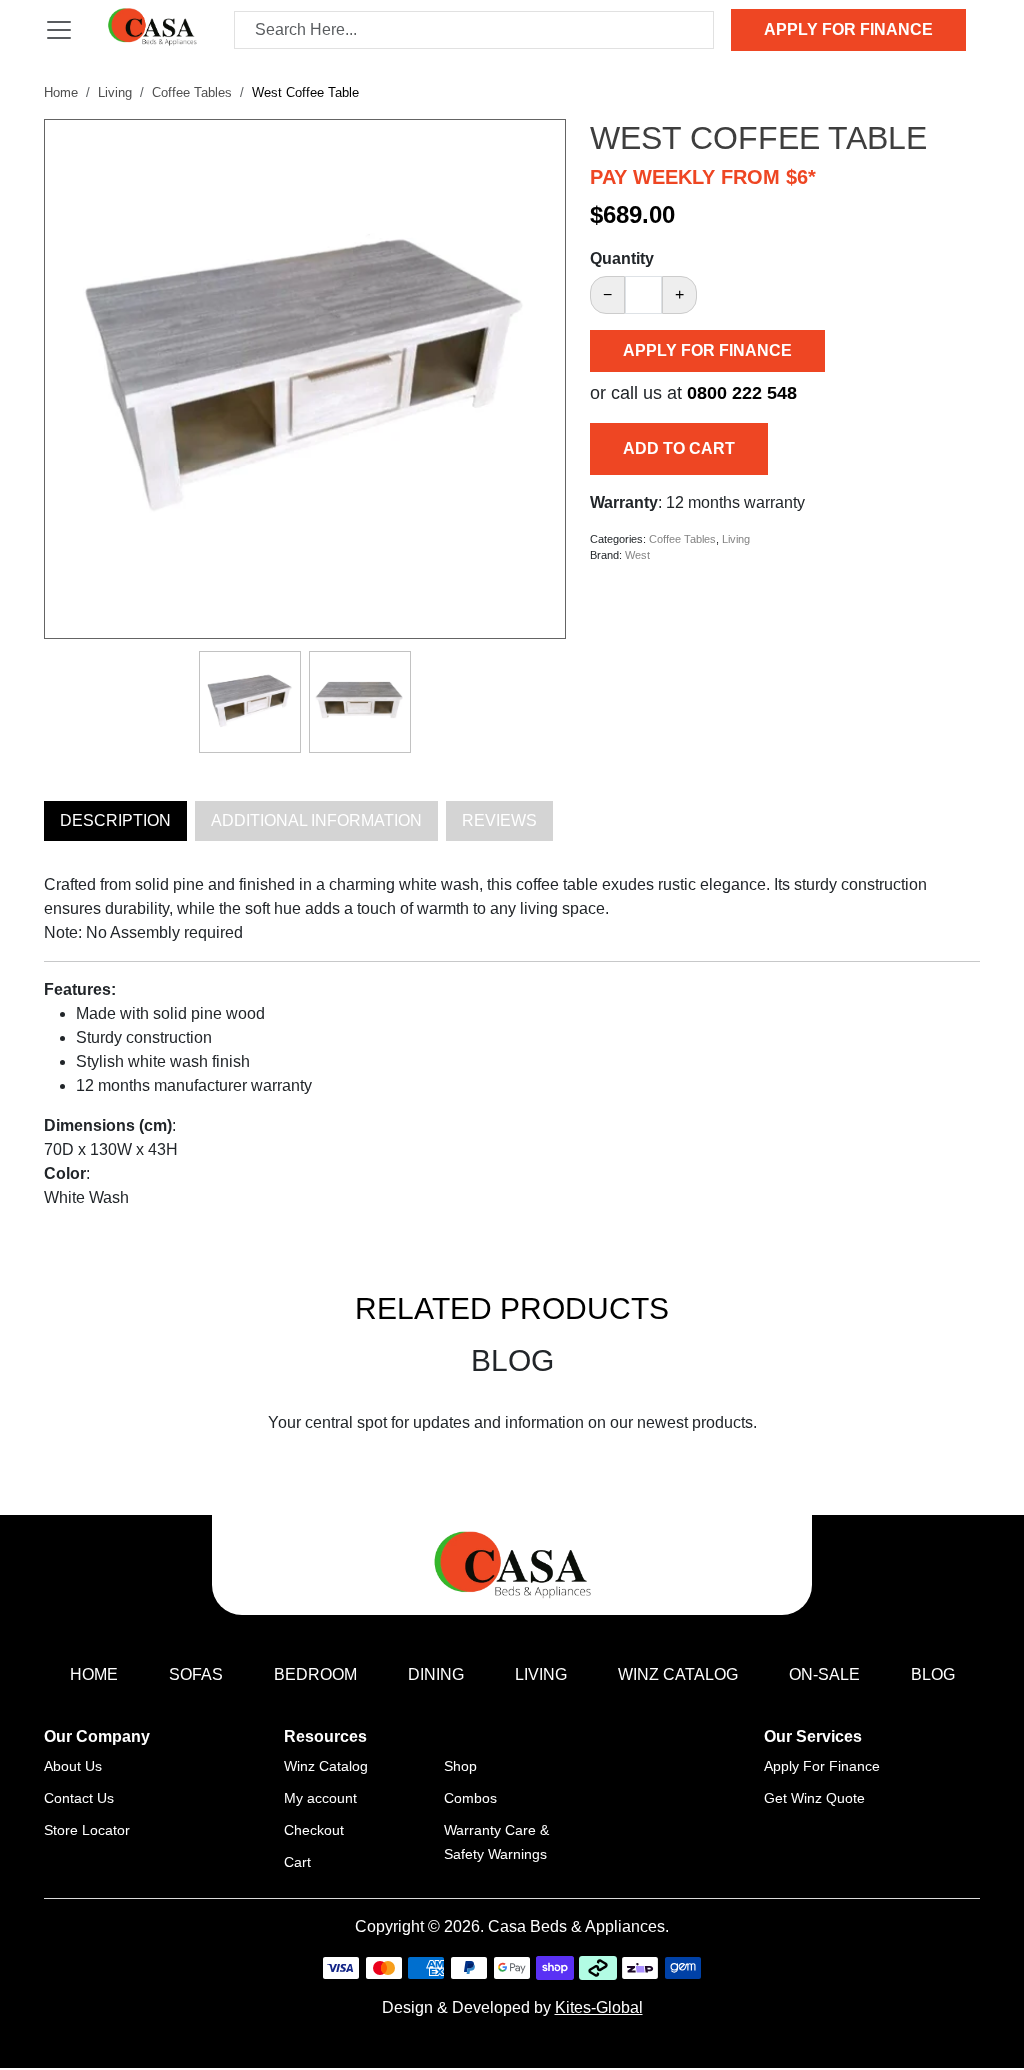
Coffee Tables (192, 92)
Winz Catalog (678, 1674)
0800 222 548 (742, 393)
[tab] (115, 821)
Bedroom (315, 1674)
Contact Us (79, 1798)
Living (115, 92)
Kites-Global (599, 2007)
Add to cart (679, 448)
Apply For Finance (822, 1766)
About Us (73, 1766)
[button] (539, 136)
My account (320, 1798)
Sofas (196, 1674)
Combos (470, 1798)
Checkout (314, 1830)
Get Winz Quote (814, 1798)
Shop (460, 1766)
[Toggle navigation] (59, 30)
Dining (436, 1674)
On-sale (824, 1674)
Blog (933, 1674)
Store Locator (87, 1830)
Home (61, 92)
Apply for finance (848, 29)
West (637, 555)
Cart (297, 1862)
